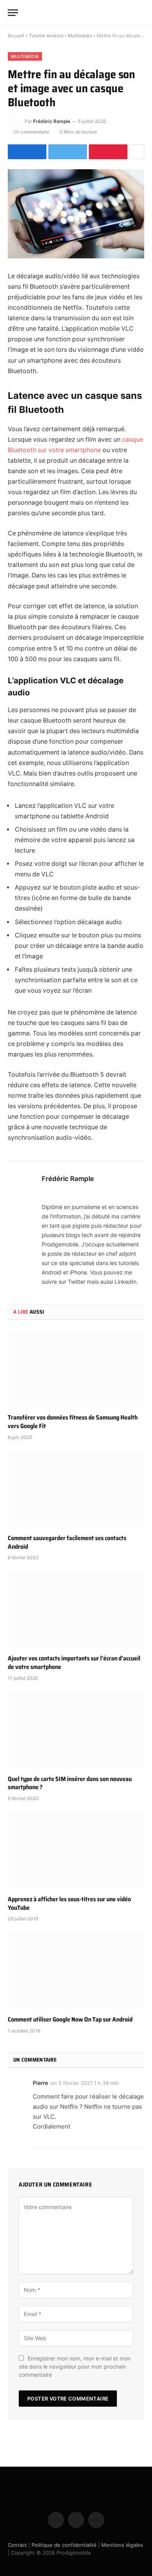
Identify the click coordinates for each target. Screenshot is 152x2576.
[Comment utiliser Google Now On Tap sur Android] (76, 1971)
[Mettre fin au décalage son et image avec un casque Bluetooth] (76, 214)
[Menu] (13, 13)
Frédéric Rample (52, 121)
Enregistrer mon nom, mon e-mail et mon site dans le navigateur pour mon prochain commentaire (75, 2366)
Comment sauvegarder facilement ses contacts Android (67, 1542)
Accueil (16, 36)
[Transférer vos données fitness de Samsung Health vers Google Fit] (76, 1369)
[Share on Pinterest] (108, 152)
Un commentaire (31, 132)
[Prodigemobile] (76, 12)
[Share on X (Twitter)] (68, 152)
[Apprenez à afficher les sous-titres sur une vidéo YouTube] (76, 1850)
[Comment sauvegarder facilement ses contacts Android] (76, 1489)
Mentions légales (122, 2545)
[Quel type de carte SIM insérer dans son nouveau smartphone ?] (76, 1730)
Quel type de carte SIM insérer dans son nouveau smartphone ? (70, 1783)
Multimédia (80, 36)
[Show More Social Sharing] (137, 152)
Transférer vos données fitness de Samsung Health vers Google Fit (73, 1422)
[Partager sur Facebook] (27, 152)
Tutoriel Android (46, 36)
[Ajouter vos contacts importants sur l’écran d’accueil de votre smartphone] (76, 1610)
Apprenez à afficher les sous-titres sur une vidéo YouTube (69, 1903)
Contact (17, 2545)
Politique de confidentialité (64, 2545)
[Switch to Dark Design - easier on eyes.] (129, 12)
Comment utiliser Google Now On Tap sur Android (70, 2019)
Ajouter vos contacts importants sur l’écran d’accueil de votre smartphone (74, 1663)
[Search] (141, 13)
